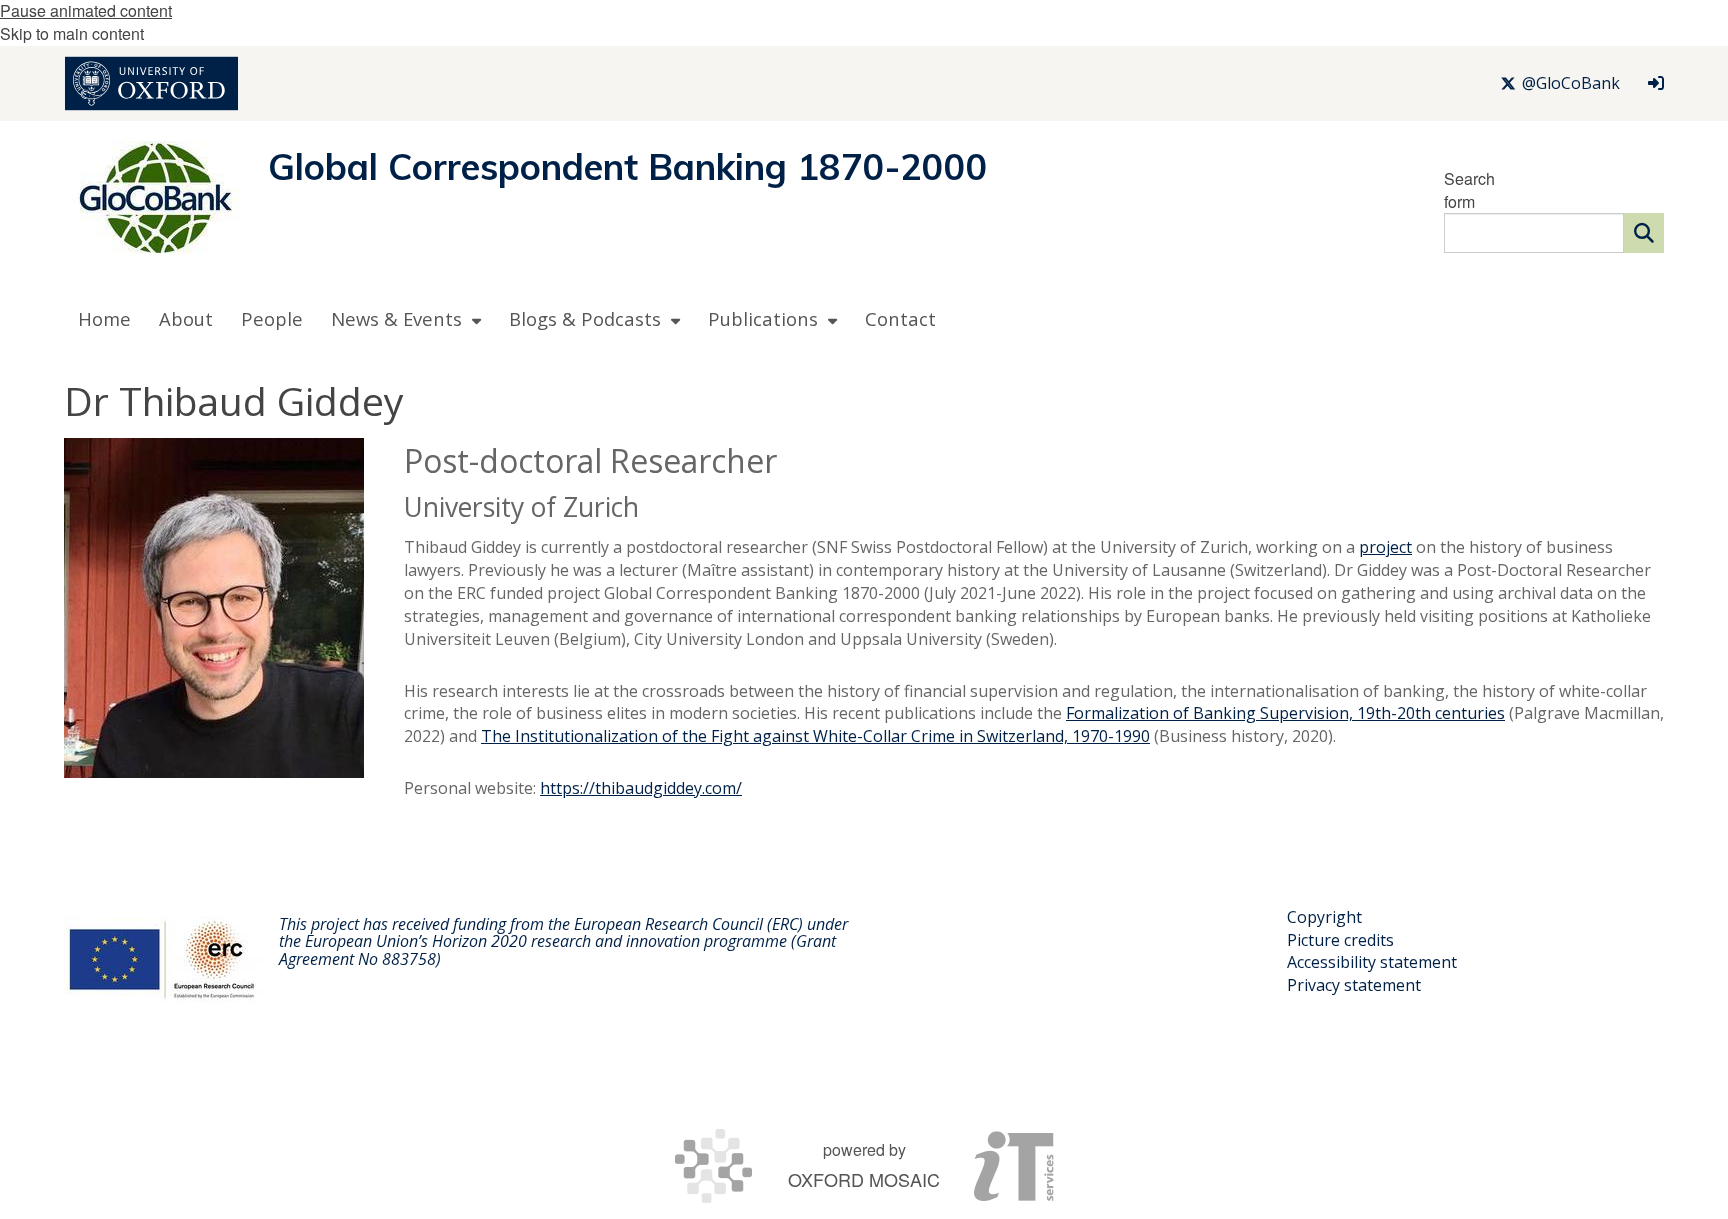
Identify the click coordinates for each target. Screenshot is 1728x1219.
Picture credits (1340, 940)
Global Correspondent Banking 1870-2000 (628, 166)
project (1385, 547)
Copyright (1324, 917)
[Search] (1644, 233)
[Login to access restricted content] (1656, 83)
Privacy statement (1354, 985)
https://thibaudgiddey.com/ (641, 788)
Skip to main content (72, 33)
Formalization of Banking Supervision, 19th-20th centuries (1285, 713)
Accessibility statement (1372, 962)
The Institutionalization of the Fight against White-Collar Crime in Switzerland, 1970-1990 (815, 736)
